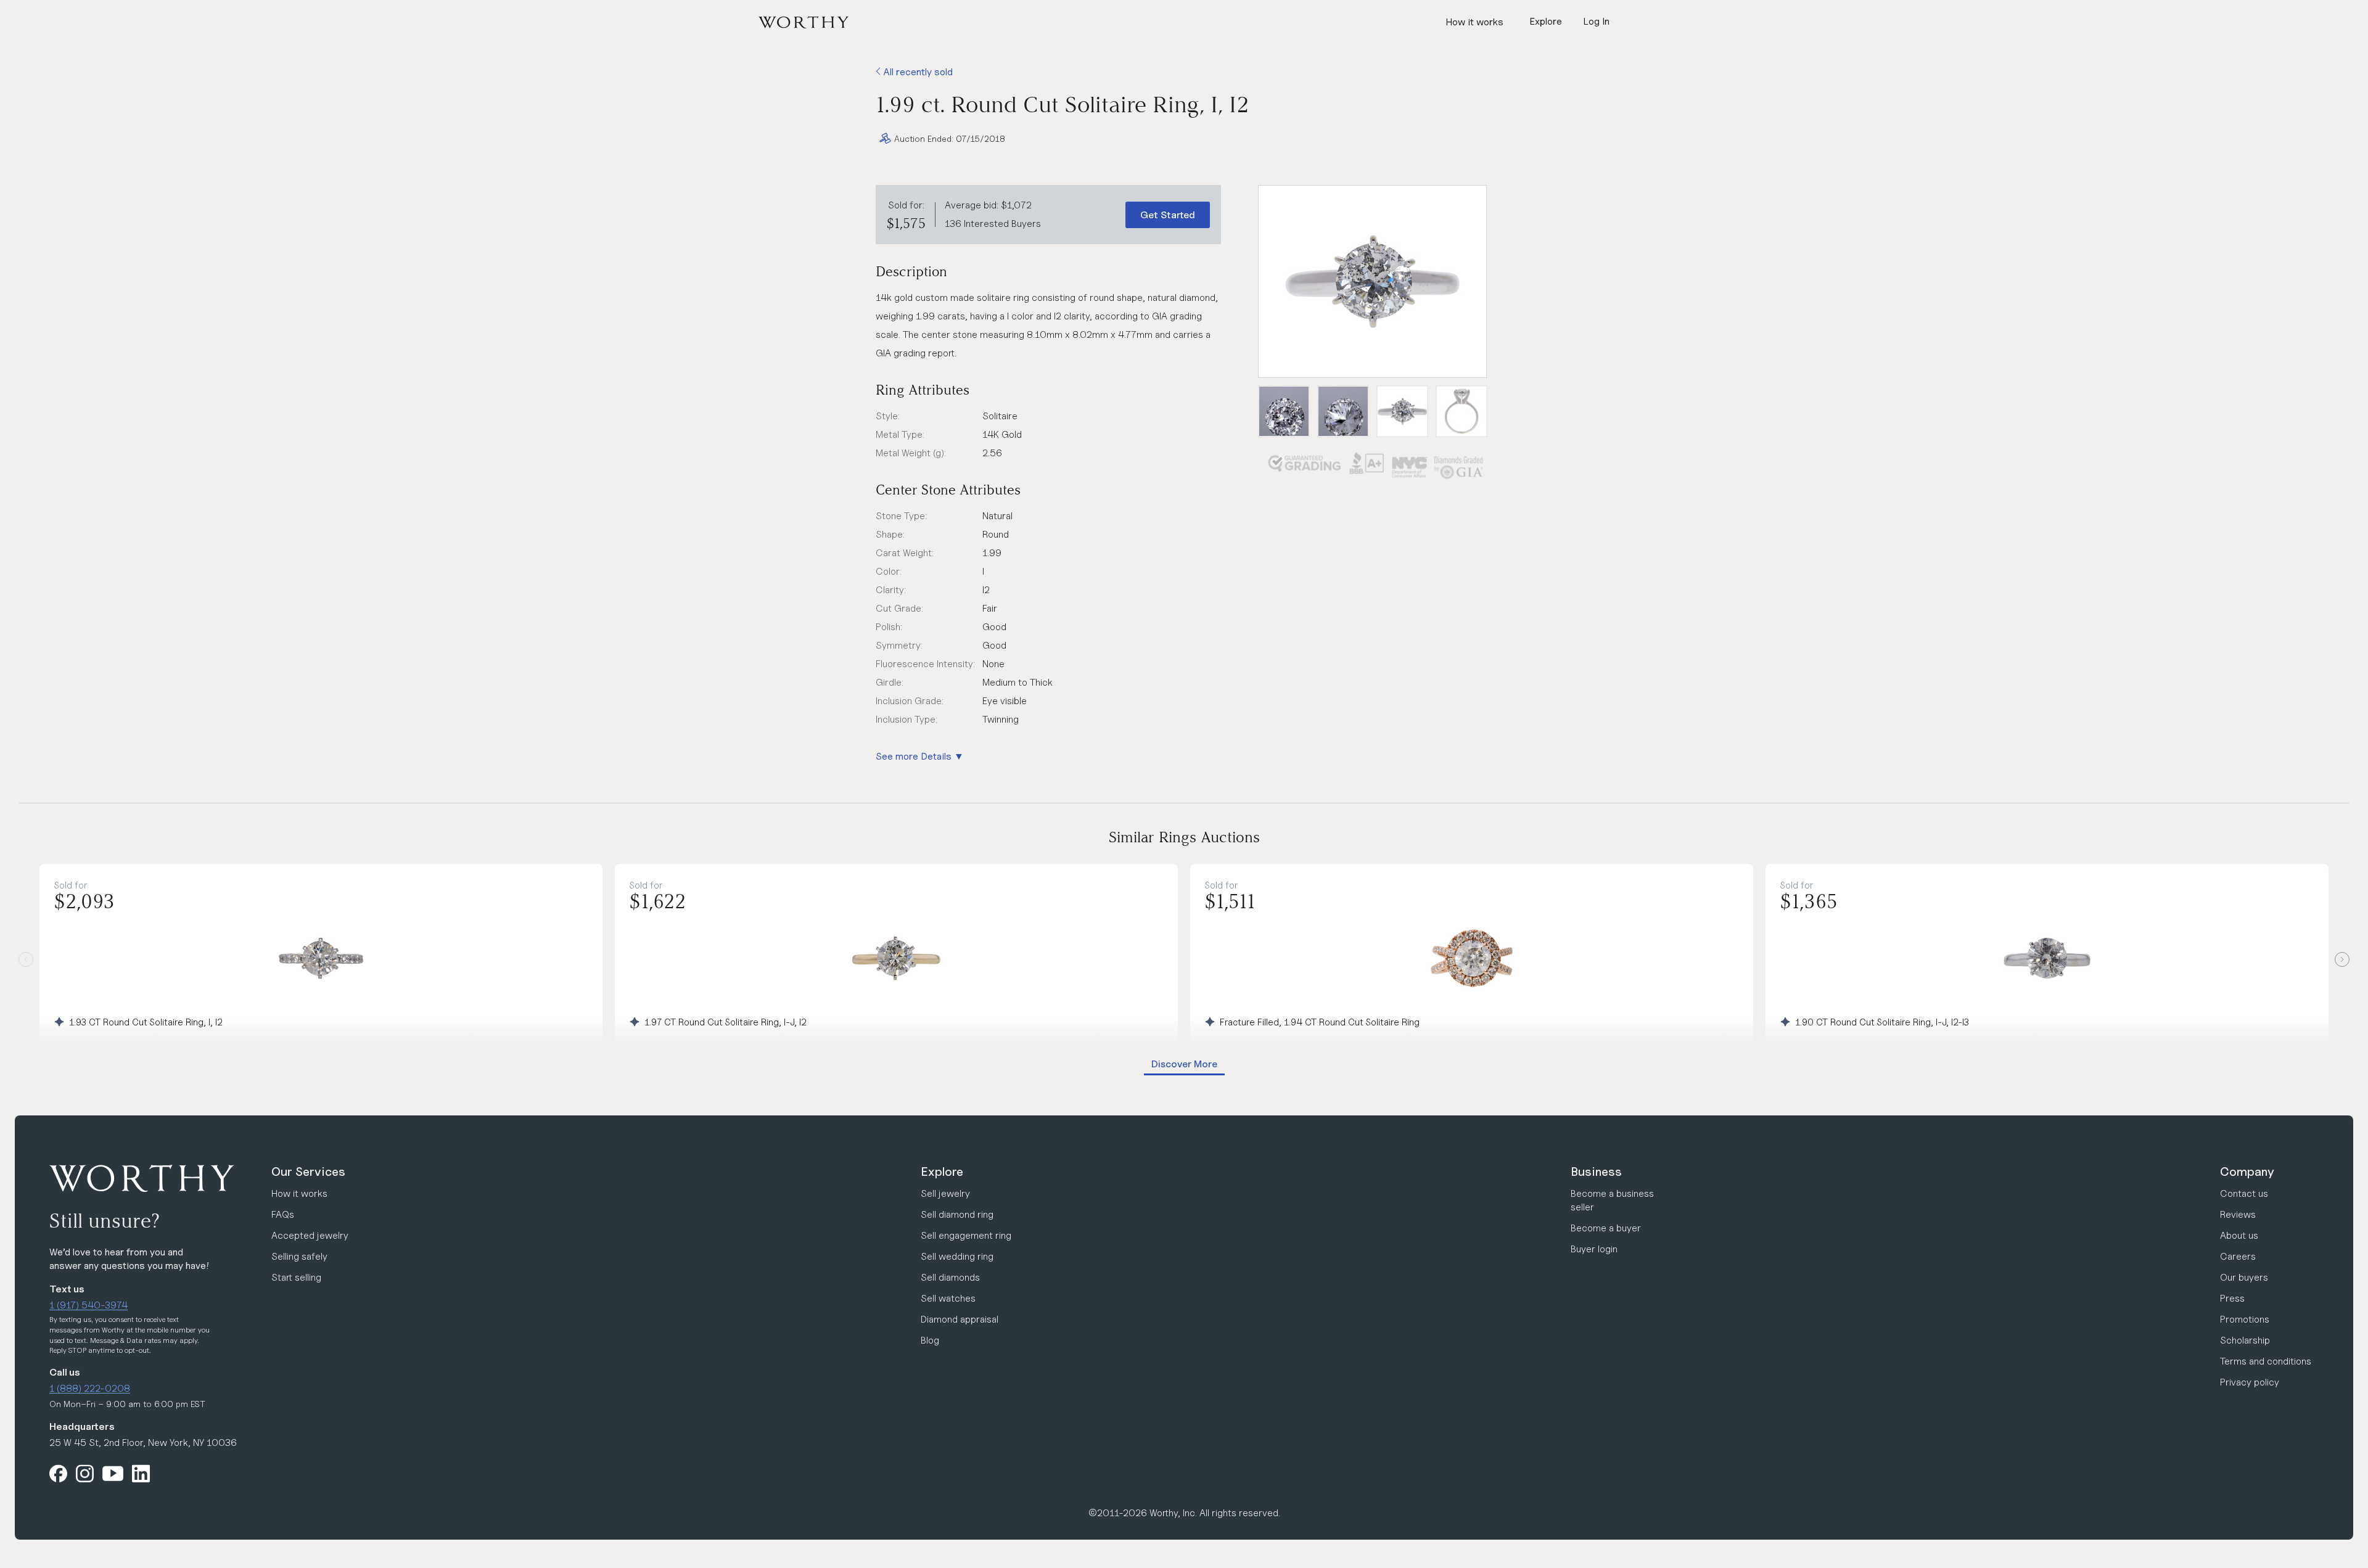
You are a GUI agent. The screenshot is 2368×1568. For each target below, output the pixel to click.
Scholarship (2245, 1340)
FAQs (283, 1214)
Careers (2238, 1256)
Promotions (2245, 1319)
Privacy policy (2250, 1382)
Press (2232, 1298)
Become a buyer (1606, 1228)
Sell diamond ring (957, 1214)
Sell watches (948, 1298)
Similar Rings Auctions (1184, 837)
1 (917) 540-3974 (88, 1305)
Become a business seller (1612, 1200)
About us (2239, 1235)
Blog (930, 1340)
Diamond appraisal (960, 1319)
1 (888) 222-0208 (90, 1388)
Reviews (2238, 1214)
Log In (1596, 21)
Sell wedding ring (957, 1256)
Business (1596, 1172)
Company (2247, 1172)
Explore (942, 1172)
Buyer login (1594, 1249)
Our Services (308, 1172)
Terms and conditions (2266, 1361)
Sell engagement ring (966, 1235)
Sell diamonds (950, 1277)
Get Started (1168, 215)
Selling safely (299, 1256)
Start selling (296, 1277)
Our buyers (2244, 1277)
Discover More (1184, 1064)
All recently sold (917, 72)
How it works (1474, 22)
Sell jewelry (945, 1193)
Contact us (2244, 1193)
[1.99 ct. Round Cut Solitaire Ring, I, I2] (1372, 281)
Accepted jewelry (310, 1235)
